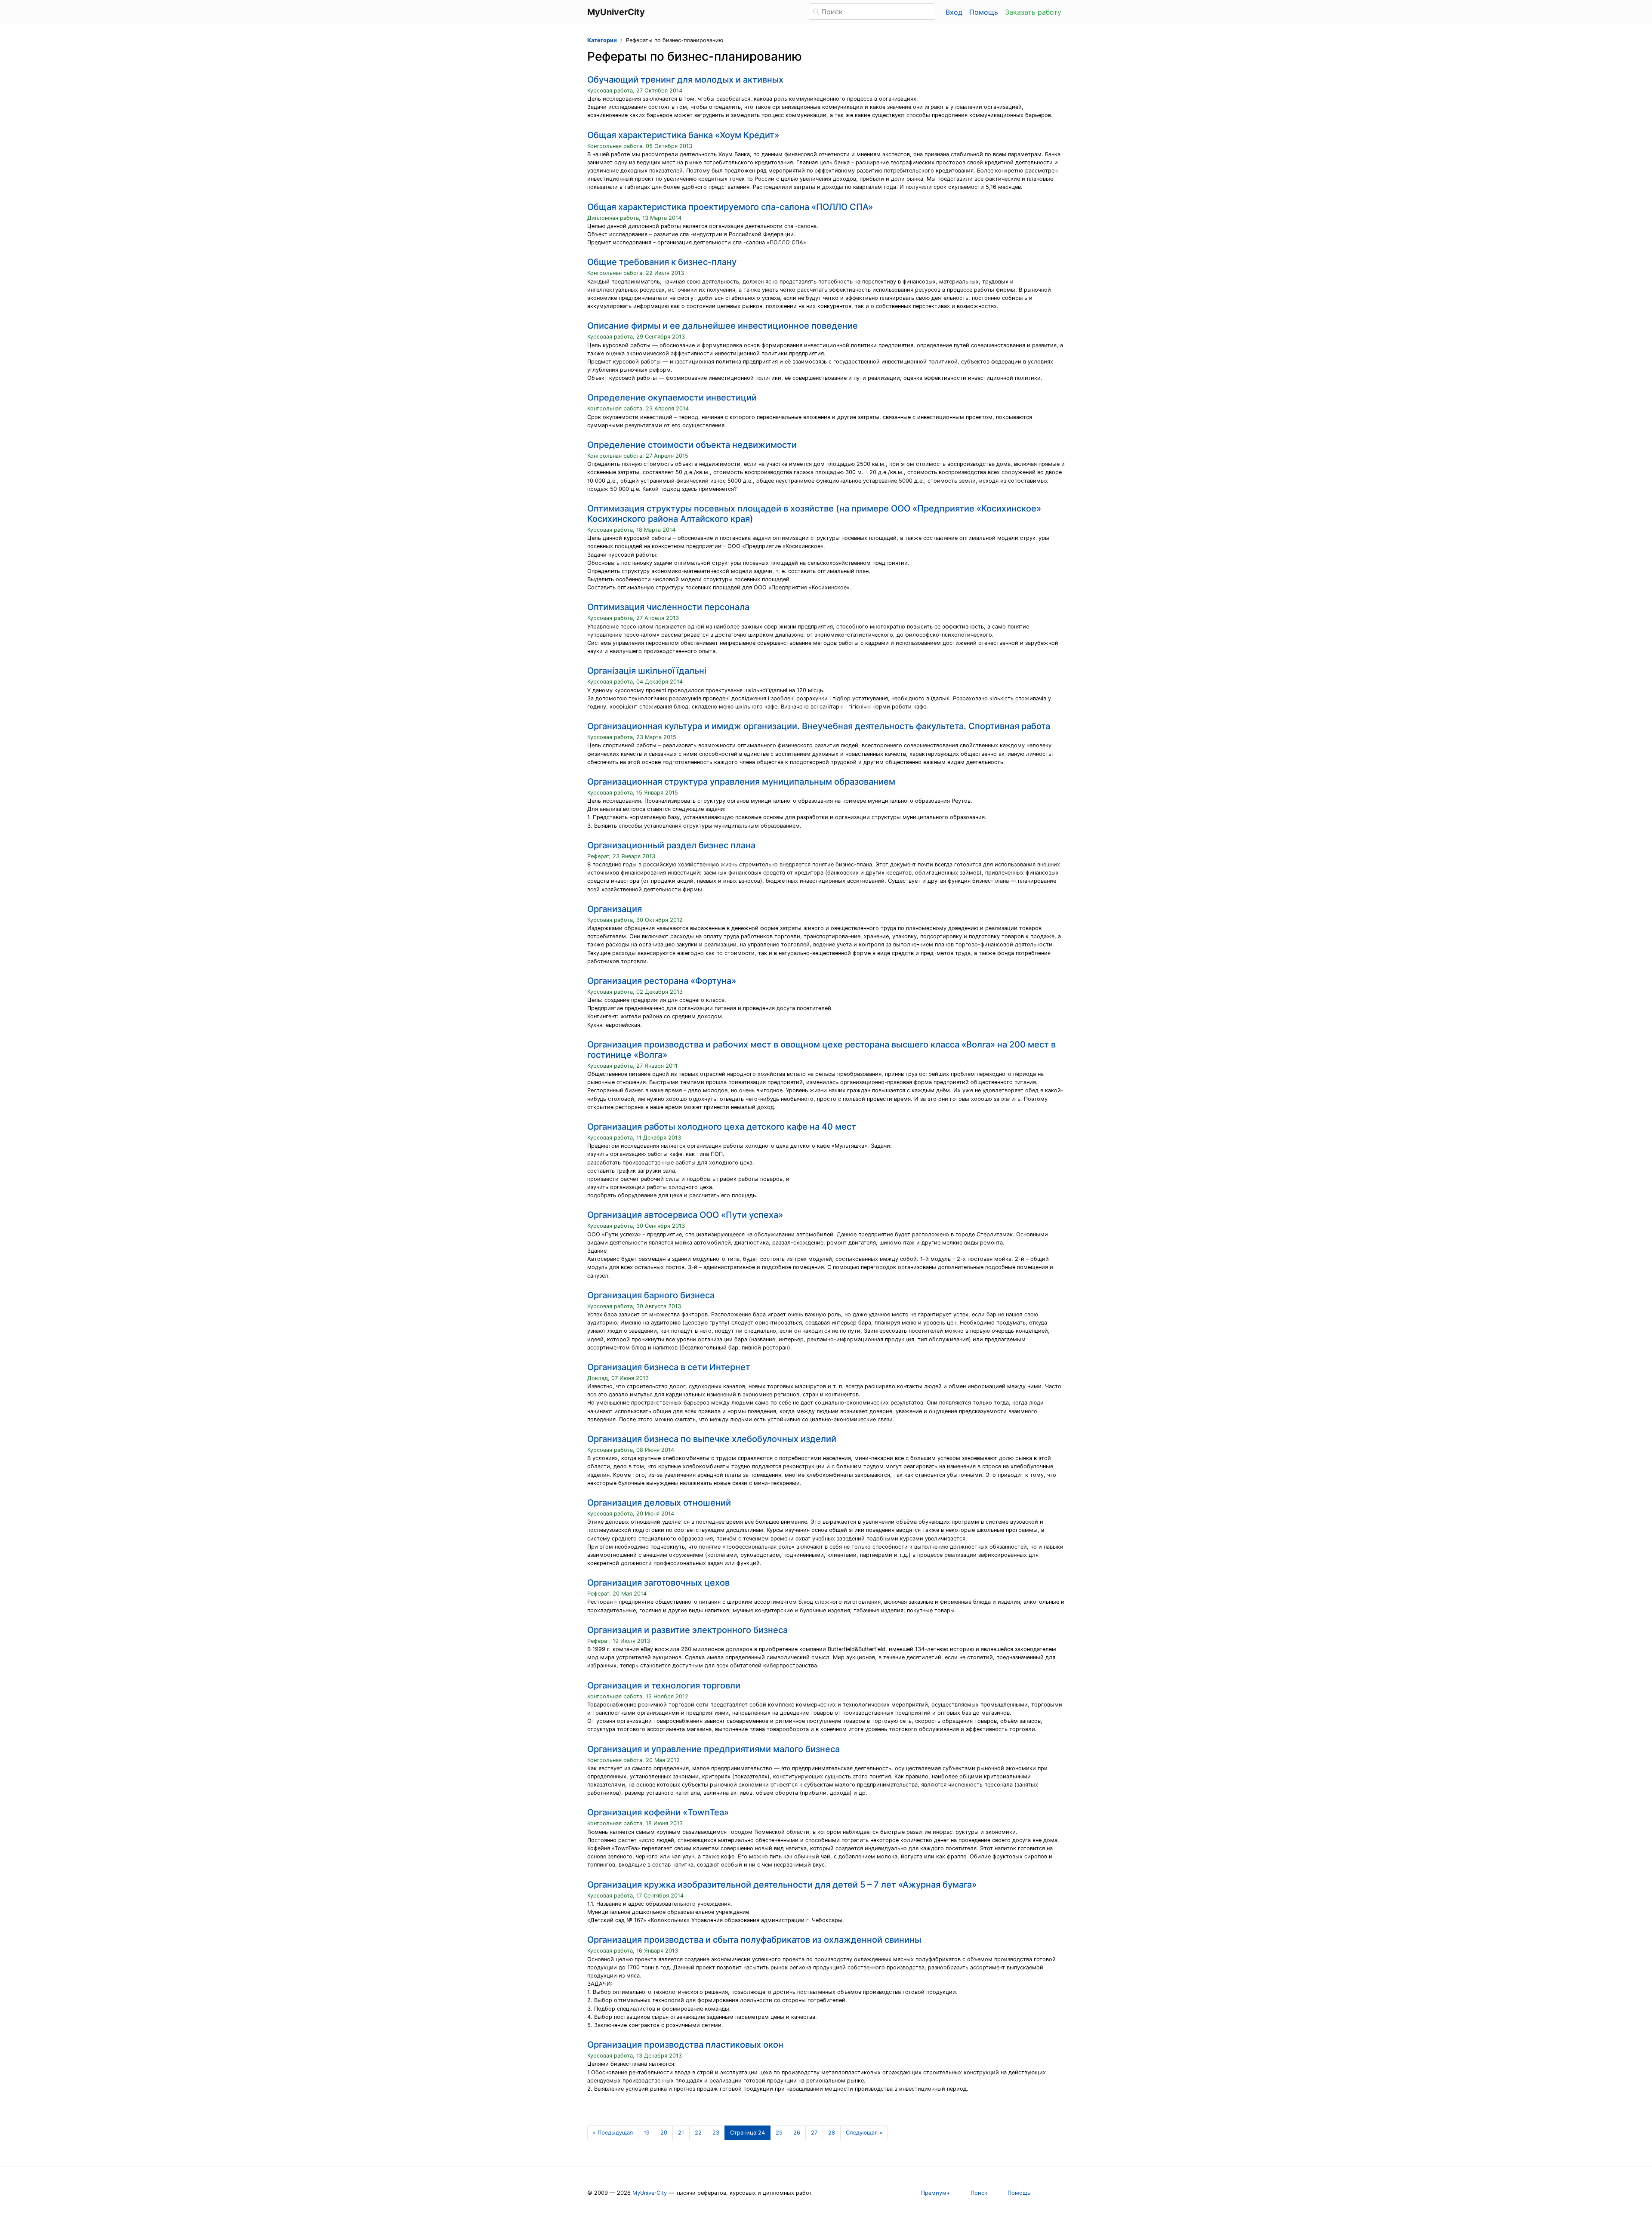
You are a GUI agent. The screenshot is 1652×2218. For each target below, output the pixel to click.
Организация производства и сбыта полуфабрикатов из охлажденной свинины (754, 1940)
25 (779, 2133)
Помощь (984, 12)
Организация (615, 909)
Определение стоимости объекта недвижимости (692, 445)
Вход (954, 12)
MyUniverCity (650, 2193)
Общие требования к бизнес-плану (662, 262)
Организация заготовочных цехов (658, 1583)
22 (698, 2133)
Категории (602, 40)
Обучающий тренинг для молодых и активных (685, 80)
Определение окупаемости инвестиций (672, 397)
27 (814, 2133)
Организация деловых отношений (659, 1503)
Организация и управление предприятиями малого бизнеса (714, 1749)
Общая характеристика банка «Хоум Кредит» (683, 135)
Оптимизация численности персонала (668, 607)
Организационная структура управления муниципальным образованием (741, 782)
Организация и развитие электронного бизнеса (687, 1630)
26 (797, 2133)
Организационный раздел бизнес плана (671, 845)
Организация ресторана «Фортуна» (662, 981)
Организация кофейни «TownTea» (658, 1812)
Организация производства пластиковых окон (685, 2045)
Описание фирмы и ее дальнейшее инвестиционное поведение (723, 326)
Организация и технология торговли (664, 1685)
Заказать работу (1033, 12)
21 (681, 2133)
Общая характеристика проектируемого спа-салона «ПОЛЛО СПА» (730, 207)
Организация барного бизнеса (651, 1295)
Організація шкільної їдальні (647, 671)
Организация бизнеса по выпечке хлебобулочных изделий (712, 1439)
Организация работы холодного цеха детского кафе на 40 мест (722, 1127)
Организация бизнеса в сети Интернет (669, 1367)
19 (647, 2133)
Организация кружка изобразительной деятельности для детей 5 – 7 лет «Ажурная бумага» (782, 1885)
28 (832, 2133)
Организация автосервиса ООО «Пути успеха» (685, 1215)
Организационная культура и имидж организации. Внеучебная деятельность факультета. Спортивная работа (819, 726)
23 (716, 2133)
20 (664, 2133)
